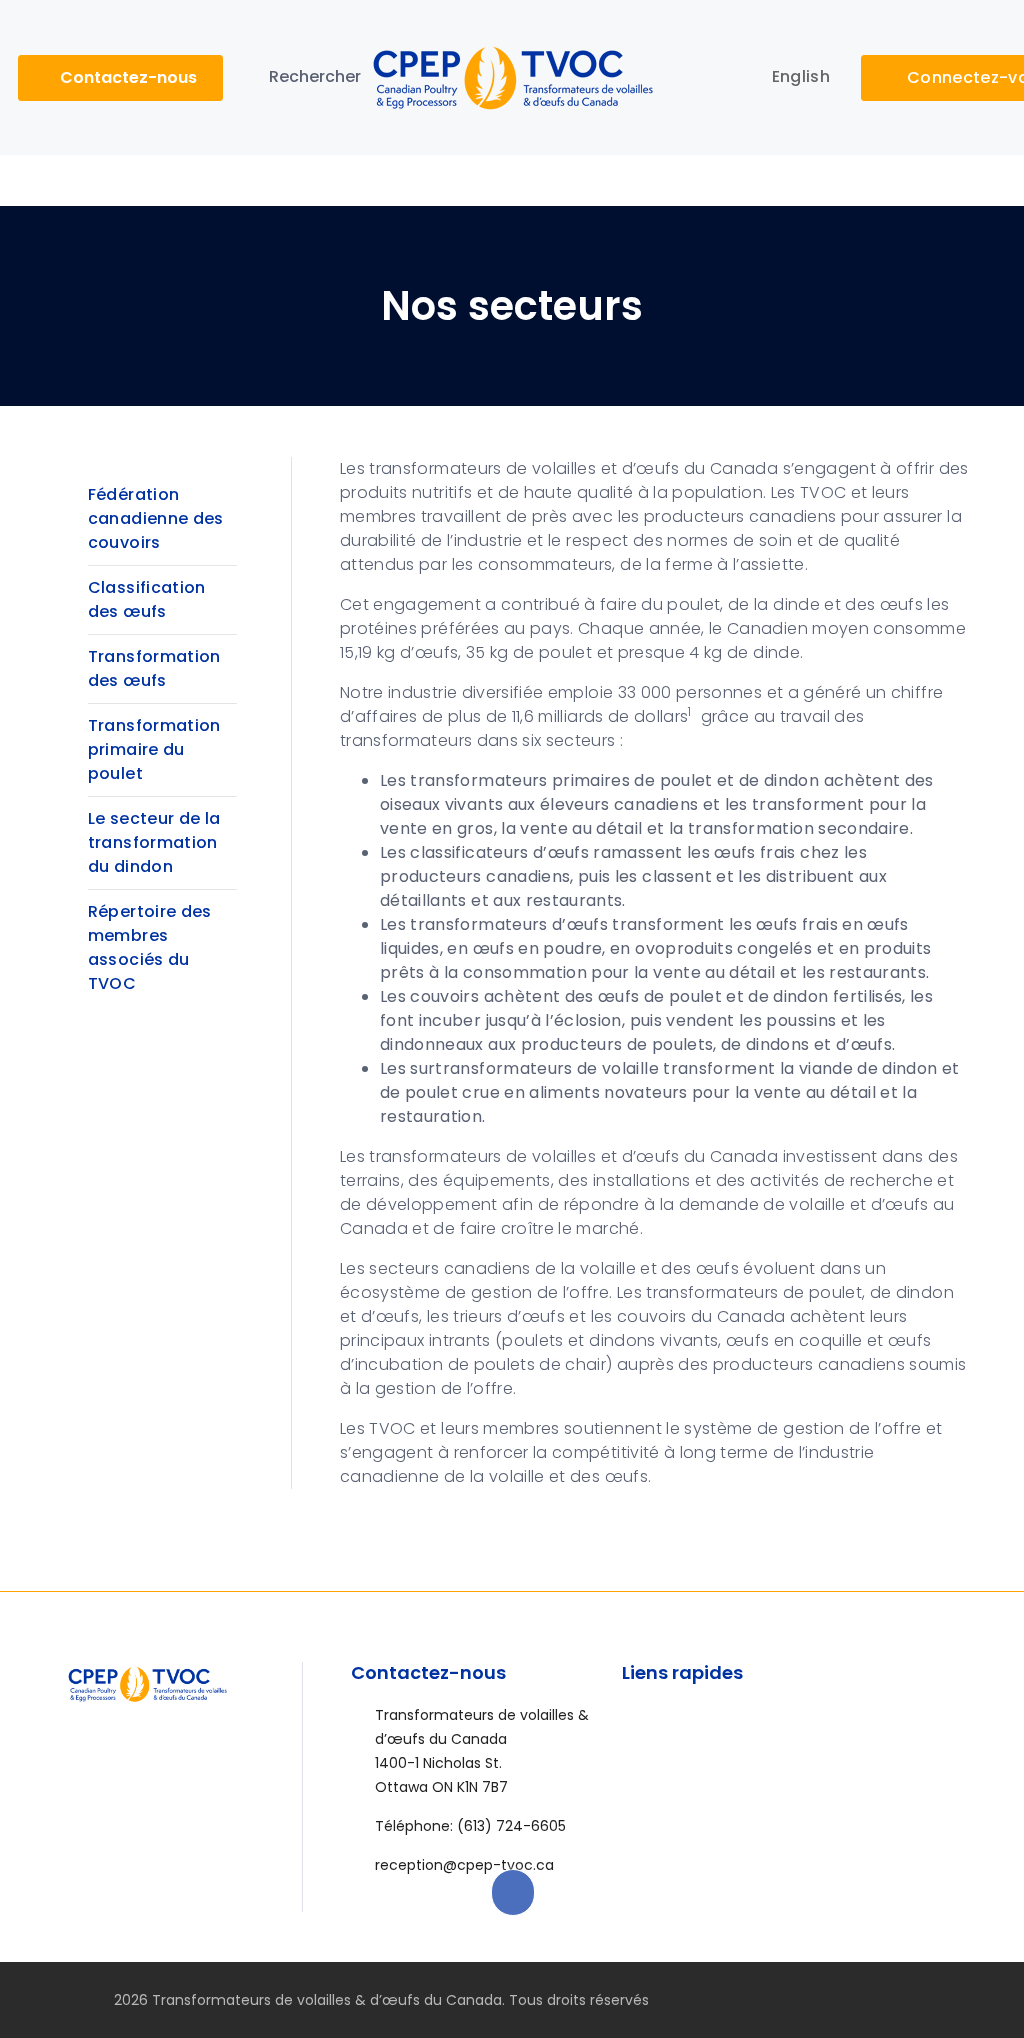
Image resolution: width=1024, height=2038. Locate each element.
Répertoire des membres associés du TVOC (150, 947)
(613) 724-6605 (511, 1826)
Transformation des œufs (154, 668)
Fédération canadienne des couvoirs (156, 518)
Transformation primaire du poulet (154, 749)
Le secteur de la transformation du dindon (154, 842)
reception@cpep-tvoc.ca (464, 1865)
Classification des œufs (147, 599)
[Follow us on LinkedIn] (933, 2000)
